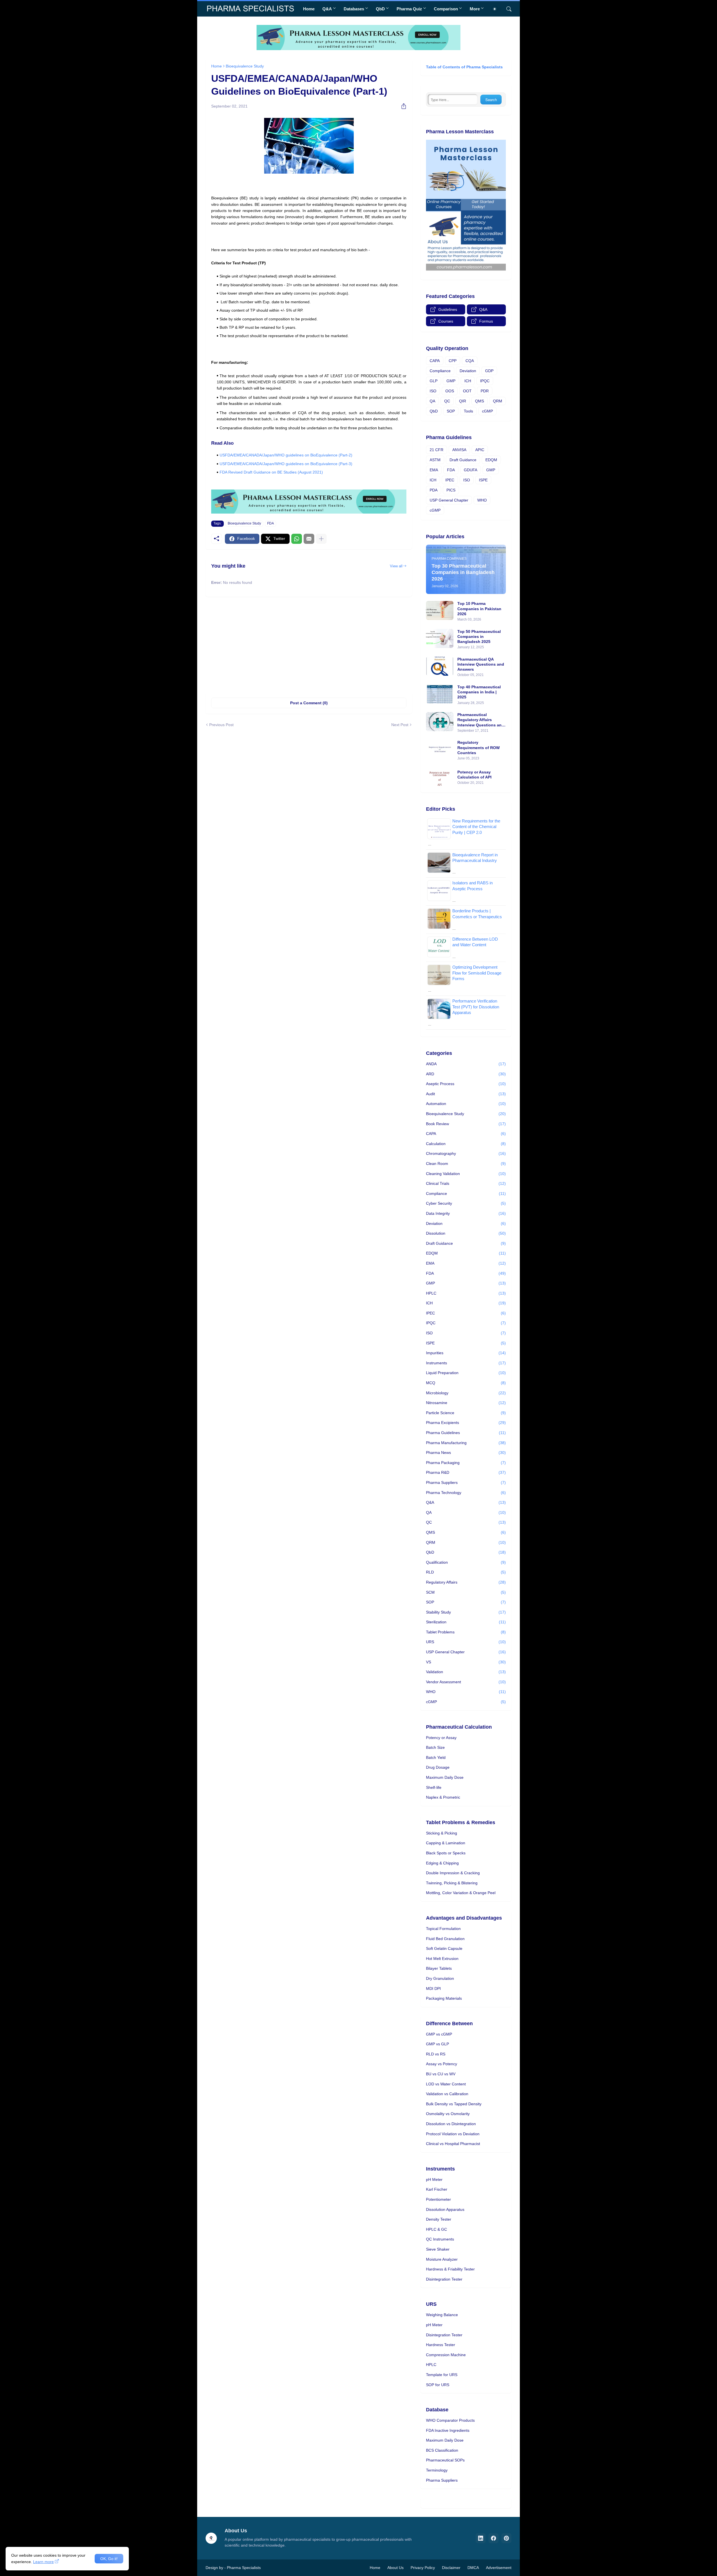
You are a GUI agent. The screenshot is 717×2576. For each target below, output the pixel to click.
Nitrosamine (466, 1403)
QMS (479, 401)
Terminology (437, 2470)
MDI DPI (433, 1988)
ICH (468, 381)
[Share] (402, 106)
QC (447, 401)
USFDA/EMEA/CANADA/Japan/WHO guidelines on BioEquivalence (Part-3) (286, 464)
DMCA (473, 2568)
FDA (271, 523)
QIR (463, 401)
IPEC (450, 480)
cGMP (487, 411)
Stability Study (466, 1612)
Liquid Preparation (466, 1373)
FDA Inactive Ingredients (448, 2430)
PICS (451, 490)
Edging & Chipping (442, 1863)
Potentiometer (438, 2199)
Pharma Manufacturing (466, 1443)
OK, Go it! (109, 2559)
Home (309, 9)
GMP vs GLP (437, 2044)
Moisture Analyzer (442, 2259)
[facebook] (493, 2538)
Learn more (43, 2562)
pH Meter (434, 2179)
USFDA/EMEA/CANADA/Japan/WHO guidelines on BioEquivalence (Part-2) (286, 455)
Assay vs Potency (442, 2064)
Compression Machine (446, 2355)
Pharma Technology (466, 1493)
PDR (485, 391)
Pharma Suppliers (466, 1482)
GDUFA (471, 470)
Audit (466, 1094)
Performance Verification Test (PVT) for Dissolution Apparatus (476, 1007)
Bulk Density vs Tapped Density (454, 2104)
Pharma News (466, 1453)
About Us (395, 2568)
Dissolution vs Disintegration (451, 2124)
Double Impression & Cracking (453, 1873)
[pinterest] (506, 2538)
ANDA (466, 1064)
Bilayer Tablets (439, 1968)
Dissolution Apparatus (445, 2209)
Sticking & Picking (442, 1833)
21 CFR (437, 450)
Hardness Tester (441, 2345)
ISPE (483, 480)
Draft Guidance (463, 460)
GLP (434, 381)
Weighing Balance (442, 2315)
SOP (451, 411)
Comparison (446, 9)
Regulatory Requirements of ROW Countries (479, 747)
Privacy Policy (423, 2568)
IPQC (485, 381)
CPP (453, 361)
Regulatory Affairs (466, 1582)
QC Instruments (440, 2239)
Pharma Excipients (466, 1423)
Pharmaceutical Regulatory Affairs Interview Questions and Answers (481, 720)
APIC (480, 450)
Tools (468, 411)
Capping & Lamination (446, 1843)
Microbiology (466, 1393)
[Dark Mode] (497, 9)
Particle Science (466, 1413)
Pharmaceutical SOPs (445, 2460)
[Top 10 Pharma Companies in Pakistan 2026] (440, 610)
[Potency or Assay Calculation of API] (440, 777)
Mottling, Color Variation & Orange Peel (461, 1893)
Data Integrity (466, 1213)
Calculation (466, 1144)
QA (432, 401)
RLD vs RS (436, 2054)
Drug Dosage (438, 1767)
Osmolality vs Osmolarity (448, 2114)
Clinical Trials (466, 1183)
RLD (466, 1572)
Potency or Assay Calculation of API (474, 775)
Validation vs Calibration (447, 2094)
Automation (466, 1104)
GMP (451, 381)
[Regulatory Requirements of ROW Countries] (440, 749)
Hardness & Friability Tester (450, 2269)
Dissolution (466, 1233)
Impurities (466, 1353)
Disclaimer (451, 2568)
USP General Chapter (449, 500)
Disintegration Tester (444, 2279)
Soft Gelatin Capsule (444, 1948)
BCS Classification (442, 2450)
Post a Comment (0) (309, 703)
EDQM (491, 460)
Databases (354, 9)
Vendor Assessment (466, 1682)
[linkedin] (481, 2538)
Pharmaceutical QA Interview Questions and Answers (481, 664)
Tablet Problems (466, 1632)
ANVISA (459, 450)
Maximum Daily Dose (445, 1777)
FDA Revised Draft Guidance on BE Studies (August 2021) (271, 472)
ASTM (435, 460)
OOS (450, 391)
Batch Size (435, 1747)
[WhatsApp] (297, 539)
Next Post (400, 725)
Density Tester (439, 2219)
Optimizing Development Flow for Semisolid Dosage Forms (477, 973)
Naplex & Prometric (443, 1797)
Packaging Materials (444, 1998)
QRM (498, 401)
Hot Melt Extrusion (442, 1959)
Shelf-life (434, 1787)
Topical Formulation (443, 1929)
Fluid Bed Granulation (445, 1939)
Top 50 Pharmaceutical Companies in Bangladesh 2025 (479, 637)
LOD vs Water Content (446, 2084)
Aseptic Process (466, 1084)
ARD (466, 1074)
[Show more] (321, 539)
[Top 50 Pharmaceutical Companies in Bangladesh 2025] (440, 638)
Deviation (468, 371)
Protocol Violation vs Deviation (453, 2134)
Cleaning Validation (466, 1174)
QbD (380, 9)
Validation (466, 1672)
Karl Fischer (437, 2189)
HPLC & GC (437, 2229)
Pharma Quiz (409, 9)
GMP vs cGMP (439, 2034)
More (475, 9)
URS (466, 1642)
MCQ (466, 1383)
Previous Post (221, 725)
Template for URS (442, 2375)
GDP (489, 371)
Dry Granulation (440, 1978)
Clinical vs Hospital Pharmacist (453, 2144)
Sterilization (466, 1622)
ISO (433, 391)
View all (396, 566)
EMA (434, 470)
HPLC (466, 1293)
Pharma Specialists (244, 2568)
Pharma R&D (466, 1472)
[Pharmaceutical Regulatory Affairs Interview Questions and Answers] (440, 722)
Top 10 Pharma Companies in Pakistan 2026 (479, 609)
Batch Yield (436, 1757)
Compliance (440, 371)
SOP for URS (438, 2385)
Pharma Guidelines (466, 1433)
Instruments (466, 1363)
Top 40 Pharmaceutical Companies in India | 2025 (479, 692)
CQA (470, 361)
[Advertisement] (309, 644)
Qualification (466, 1562)
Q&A (327, 9)
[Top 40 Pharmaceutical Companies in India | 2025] (440, 694)
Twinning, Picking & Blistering (452, 1883)
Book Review (466, 1124)
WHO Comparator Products (450, 2420)
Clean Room (466, 1164)
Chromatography (466, 1153)
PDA (434, 490)
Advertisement (499, 2568)
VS (466, 1662)
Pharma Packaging (466, 1463)
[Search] (507, 9)
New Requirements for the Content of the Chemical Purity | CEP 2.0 (476, 827)
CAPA (435, 361)
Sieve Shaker (438, 2249)
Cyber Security (466, 1203)
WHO (482, 500)
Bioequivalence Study (245, 66)
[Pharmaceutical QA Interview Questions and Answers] (440, 666)
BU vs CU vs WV (441, 2074)
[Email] (309, 539)
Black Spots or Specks (446, 1853)
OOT (467, 391)
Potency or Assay (441, 1738)
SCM (466, 1592)
